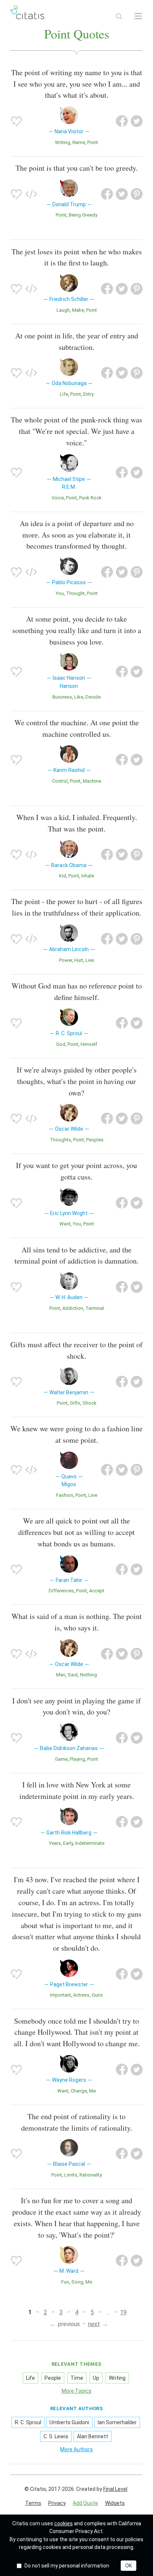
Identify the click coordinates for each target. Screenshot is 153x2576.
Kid (63, 876)
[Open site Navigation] (138, 16)
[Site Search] (119, 16)
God (61, 1044)
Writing (63, 142)
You (60, 593)
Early (68, 1843)
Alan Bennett (92, 2436)
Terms (33, 2503)
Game (61, 1759)
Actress (81, 1995)
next (94, 2324)
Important (61, 1995)
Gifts (75, 1403)
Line (93, 1495)
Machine (92, 781)
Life (64, 394)
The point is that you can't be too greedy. (77, 168)
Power (66, 960)
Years (55, 1843)
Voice (58, 498)
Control (60, 781)
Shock (89, 1403)
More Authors (76, 2449)
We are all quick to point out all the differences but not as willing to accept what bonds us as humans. (76, 1532)
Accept (97, 1591)
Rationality (91, 2175)
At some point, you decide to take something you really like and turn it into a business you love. (77, 630)
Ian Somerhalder (117, 2422)
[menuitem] (33, 2503)
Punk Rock (90, 498)
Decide (93, 697)
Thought (75, 593)
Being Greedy (83, 215)
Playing (77, 1759)
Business (62, 697)
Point (93, 142)
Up (96, 2378)
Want (65, 1224)
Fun (65, 2282)
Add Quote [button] (85, 2503)
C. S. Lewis (56, 2436)
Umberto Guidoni (69, 2422)
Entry (88, 394)
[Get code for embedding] (31, 194)
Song (77, 2282)
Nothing (88, 1675)
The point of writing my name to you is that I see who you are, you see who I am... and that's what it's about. (77, 84)
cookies (64, 2523)
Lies (90, 960)
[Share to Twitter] (137, 121)
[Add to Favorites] (16, 121)
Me (92, 2091)
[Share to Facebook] (122, 121)
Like (79, 697)
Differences (61, 1591)
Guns (97, 1995)
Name (79, 142)
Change (79, 2091)
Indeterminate (90, 1843)
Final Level (115, 2489)
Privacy (57, 2503)
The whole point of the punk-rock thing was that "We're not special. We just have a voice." (76, 431)
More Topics (76, 2391)
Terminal (95, 1308)
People (53, 2378)
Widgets (115, 2503)
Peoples (95, 1140)
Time (77, 2378)
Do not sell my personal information (67, 2566)
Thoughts (60, 1140)
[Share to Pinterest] (137, 194)
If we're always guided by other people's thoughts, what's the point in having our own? (77, 1081)
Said (73, 1675)
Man (61, 1675)
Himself (89, 1044)
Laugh (63, 310)
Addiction (73, 1308)
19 (123, 2312)
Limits (71, 2175)
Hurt (79, 960)
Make (78, 310)
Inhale (88, 876)
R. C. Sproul (28, 2422)
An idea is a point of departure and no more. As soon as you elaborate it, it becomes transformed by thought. (77, 535)
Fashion (65, 1495)
